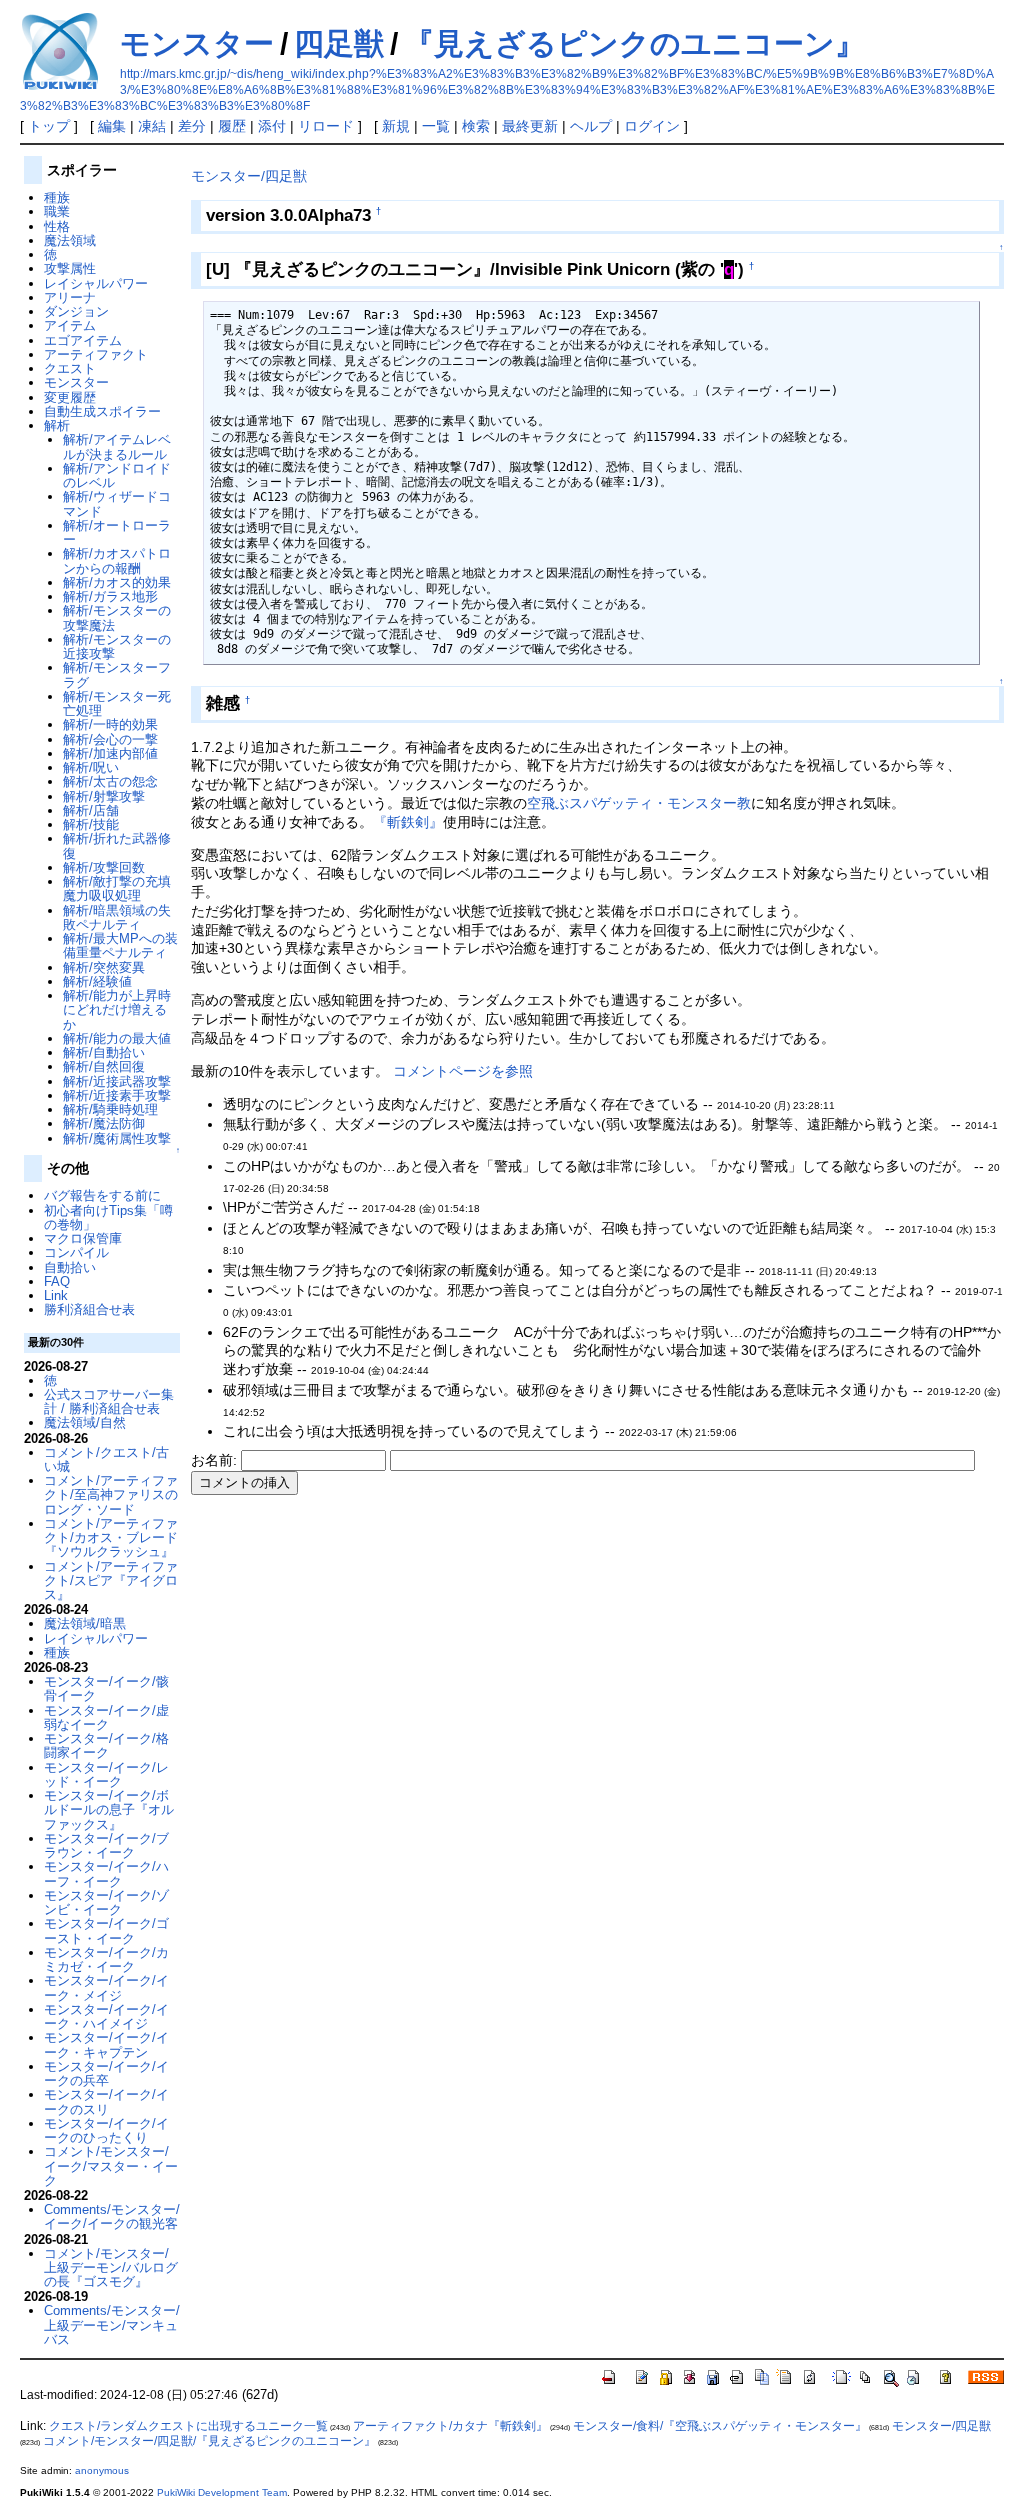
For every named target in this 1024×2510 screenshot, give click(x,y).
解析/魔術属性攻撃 (117, 1138)
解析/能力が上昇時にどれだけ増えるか (117, 1010)
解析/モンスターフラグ (117, 674)
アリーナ (70, 297)
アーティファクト (96, 354)
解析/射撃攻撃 (104, 796)
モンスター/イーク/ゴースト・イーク (106, 1930)
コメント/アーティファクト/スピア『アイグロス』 (111, 1581)
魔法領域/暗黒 (85, 1623)
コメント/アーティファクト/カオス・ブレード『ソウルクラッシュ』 (111, 1538)
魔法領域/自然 (85, 1422)
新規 (396, 126)
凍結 (152, 126)
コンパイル (76, 1252)
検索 (476, 126)
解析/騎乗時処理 (110, 1109)
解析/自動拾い (104, 1052)
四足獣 (339, 43)
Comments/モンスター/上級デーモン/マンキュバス (112, 2325)
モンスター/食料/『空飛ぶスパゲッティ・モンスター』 (720, 2426)
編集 (112, 126)
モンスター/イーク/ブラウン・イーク (106, 1845)
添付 (272, 126)
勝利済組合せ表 (89, 1309)
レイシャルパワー (96, 283)
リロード (326, 126)
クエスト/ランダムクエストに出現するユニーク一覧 (188, 2426)
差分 (192, 126)
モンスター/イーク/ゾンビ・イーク (106, 1902)
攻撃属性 (70, 268)
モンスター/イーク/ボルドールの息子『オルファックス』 (109, 1810)
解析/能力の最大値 (117, 1038)
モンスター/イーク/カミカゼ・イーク (106, 1959)
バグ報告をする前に (102, 1195)
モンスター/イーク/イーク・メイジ (106, 1987)
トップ (49, 126)
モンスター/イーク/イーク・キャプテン (106, 2044)
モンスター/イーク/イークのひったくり (106, 2130)
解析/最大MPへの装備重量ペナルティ (120, 945)
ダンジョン (76, 311)
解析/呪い (91, 767)
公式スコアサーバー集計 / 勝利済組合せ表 (109, 1401)
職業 (57, 211)
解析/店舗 (91, 810)
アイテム (70, 325)
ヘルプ (591, 126)
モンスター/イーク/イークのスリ (106, 2101)
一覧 (436, 126)
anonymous (102, 2470)
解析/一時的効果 (110, 724)
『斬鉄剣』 (408, 822)
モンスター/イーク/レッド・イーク (106, 1774)
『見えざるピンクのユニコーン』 (634, 43)
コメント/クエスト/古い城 (106, 1459)
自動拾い (70, 1267)
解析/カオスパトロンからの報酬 (117, 560)
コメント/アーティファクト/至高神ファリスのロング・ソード (111, 1495)
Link (56, 1295)
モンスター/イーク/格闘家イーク (106, 1745)
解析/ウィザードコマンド (117, 503)
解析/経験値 (97, 981)
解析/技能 (91, 824)
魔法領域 (70, 240)
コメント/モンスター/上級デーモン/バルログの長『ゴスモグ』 (111, 2268)
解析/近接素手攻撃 (117, 1095)
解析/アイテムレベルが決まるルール (117, 446)
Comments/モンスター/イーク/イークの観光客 (112, 2216)
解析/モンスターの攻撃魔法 (117, 617)
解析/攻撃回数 (104, 867)
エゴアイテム (83, 340)
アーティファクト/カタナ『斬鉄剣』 (450, 2426)
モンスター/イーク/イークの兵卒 (106, 2073)
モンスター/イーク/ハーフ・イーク (106, 1873)
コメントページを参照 (463, 1071)
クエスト (70, 368)
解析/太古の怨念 (110, 781)
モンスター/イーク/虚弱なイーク (106, 1717)
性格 (57, 226)
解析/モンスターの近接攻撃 (117, 646)
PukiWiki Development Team (222, 2492)
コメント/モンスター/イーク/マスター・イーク (111, 2166)
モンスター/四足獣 (249, 176)
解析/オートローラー (117, 532)
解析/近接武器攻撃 (117, 1081)
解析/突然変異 (104, 967)
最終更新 (530, 126)
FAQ (57, 1281)
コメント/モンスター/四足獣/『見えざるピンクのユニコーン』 (209, 2441)
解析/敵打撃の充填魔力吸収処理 (117, 888)
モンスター (197, 43)
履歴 (232, 126)
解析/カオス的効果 (117, 582)
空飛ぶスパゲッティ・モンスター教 (639, 803)
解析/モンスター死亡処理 (117, 703)
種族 (57, 197)
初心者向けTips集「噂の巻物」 (108, 1217)
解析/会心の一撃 (110, 739)
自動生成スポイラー (102, 411)
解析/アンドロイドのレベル (117, 475)
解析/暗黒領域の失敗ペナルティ (117, 917)
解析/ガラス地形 (110, 596)
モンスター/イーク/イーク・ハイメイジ (106, 2016)
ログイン (652, 126)
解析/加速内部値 (110, 753)
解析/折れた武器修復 (117, 845)
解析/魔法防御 (104, 1123)
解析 (57, 425)
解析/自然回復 (104, 1066)
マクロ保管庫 (83, 1238)
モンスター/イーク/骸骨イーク (106, 1688)
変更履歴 (70, 397)
